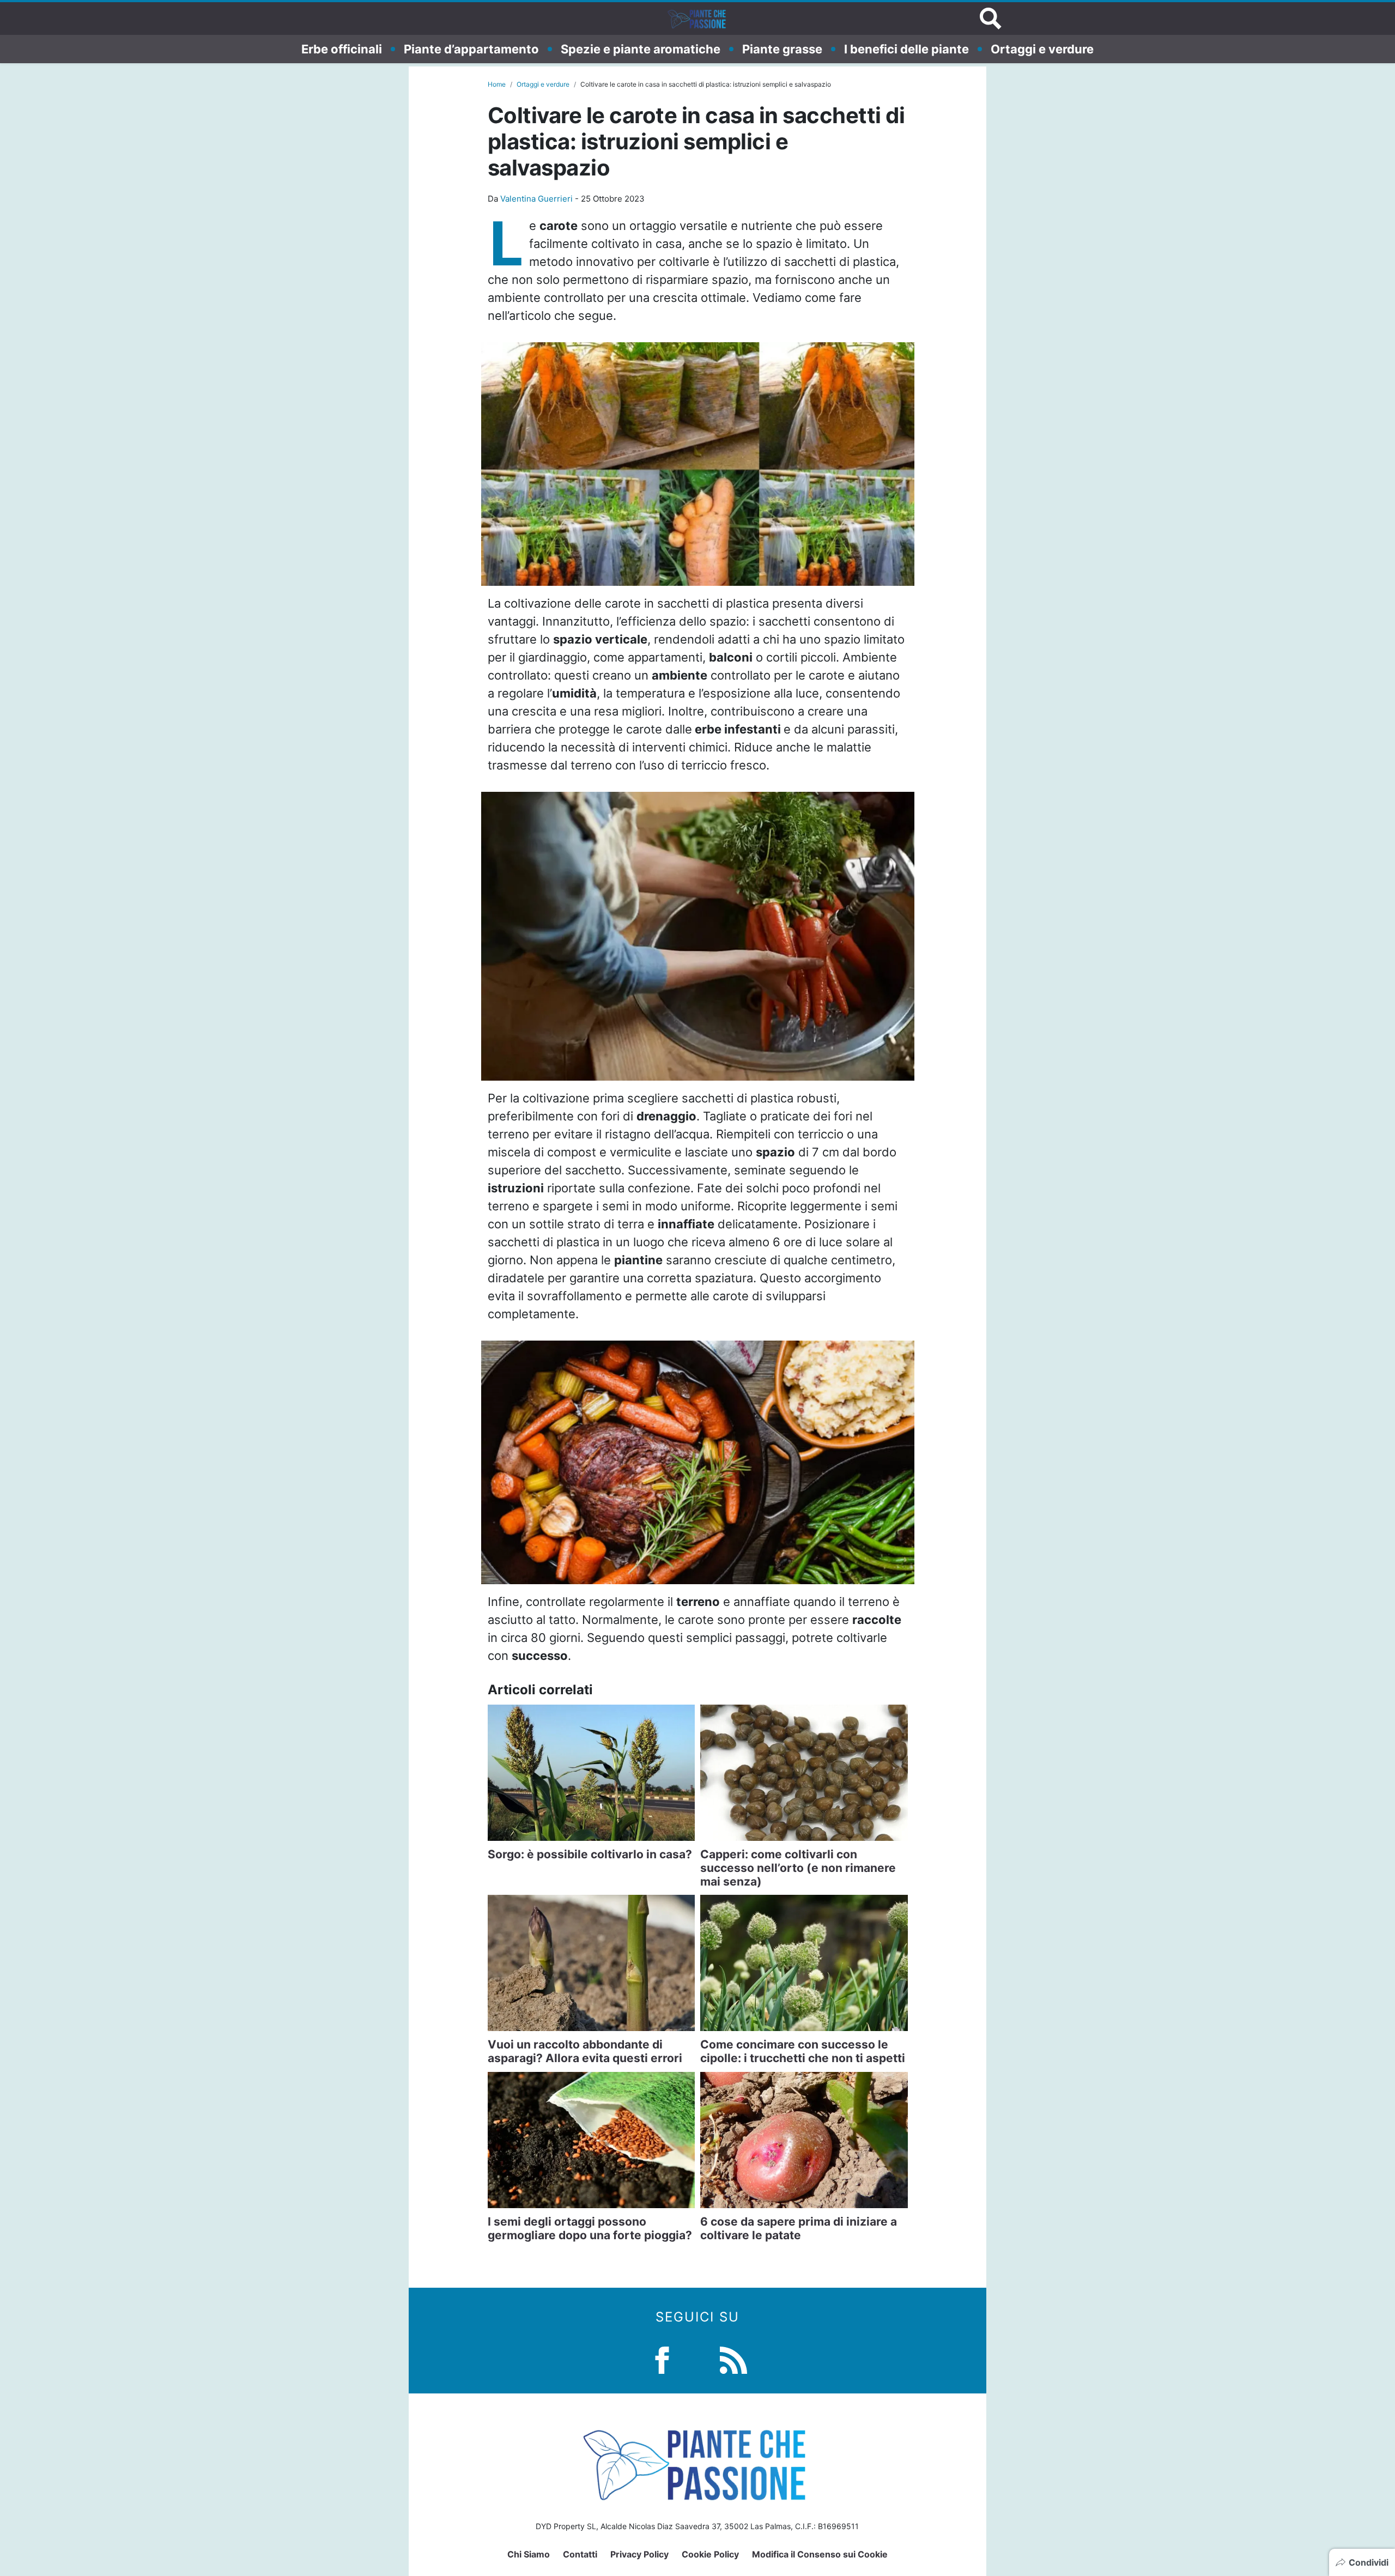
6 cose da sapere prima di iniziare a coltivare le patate (799, 2228)
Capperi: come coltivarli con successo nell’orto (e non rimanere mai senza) (798, 1868)
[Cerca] (991, 19)
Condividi (1369, 2562)
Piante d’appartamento (471, 49)
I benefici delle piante (906, 49)
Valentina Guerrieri (536, 199)
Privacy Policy (639, 2554)
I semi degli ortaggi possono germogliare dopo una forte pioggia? (590, 2228)
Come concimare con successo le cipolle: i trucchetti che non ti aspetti (803, 2051)
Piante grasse (782, 49)
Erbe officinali (342, 49)
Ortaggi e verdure (1042, 49)
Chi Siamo (529, 2554)
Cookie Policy (710, 2554)
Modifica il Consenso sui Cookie (820, 2554)
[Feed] (733, 2359)
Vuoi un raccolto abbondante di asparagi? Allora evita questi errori (585, 2051)
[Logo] (697, 19)
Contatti (580, 2554)
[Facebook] (662, 2359)
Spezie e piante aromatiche (641, 49)
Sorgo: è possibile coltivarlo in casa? (590, 1854)
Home (497, 84)
